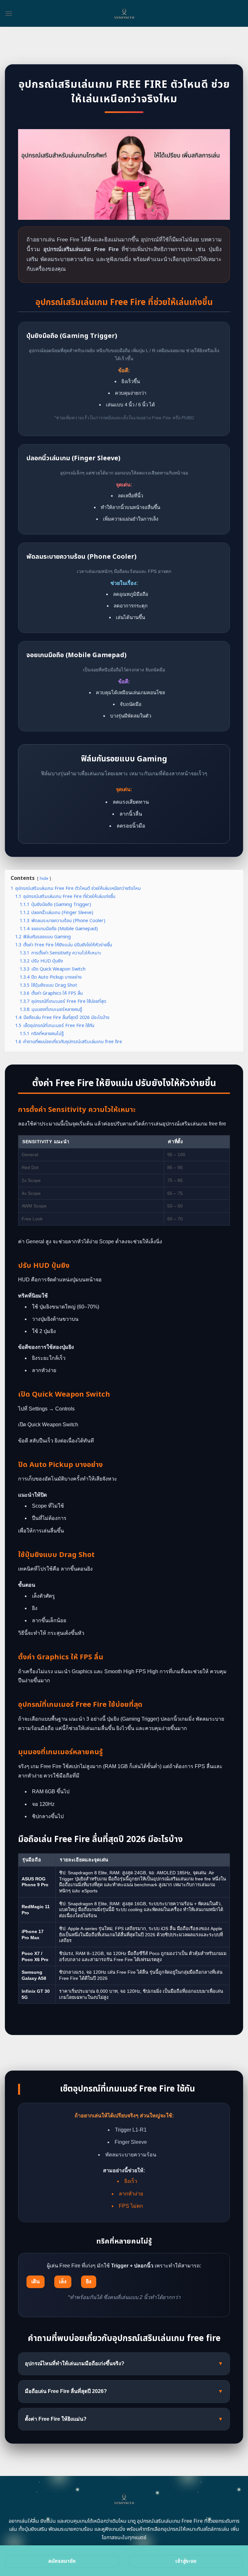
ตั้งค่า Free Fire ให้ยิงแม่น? (124, 2419)
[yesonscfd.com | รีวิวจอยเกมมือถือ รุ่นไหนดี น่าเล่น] (124, 13)
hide (44, 879)
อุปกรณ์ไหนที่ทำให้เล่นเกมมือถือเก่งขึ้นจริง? (124, 2363)
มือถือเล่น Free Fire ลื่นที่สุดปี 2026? (124, 2391)
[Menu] (9, 13)
